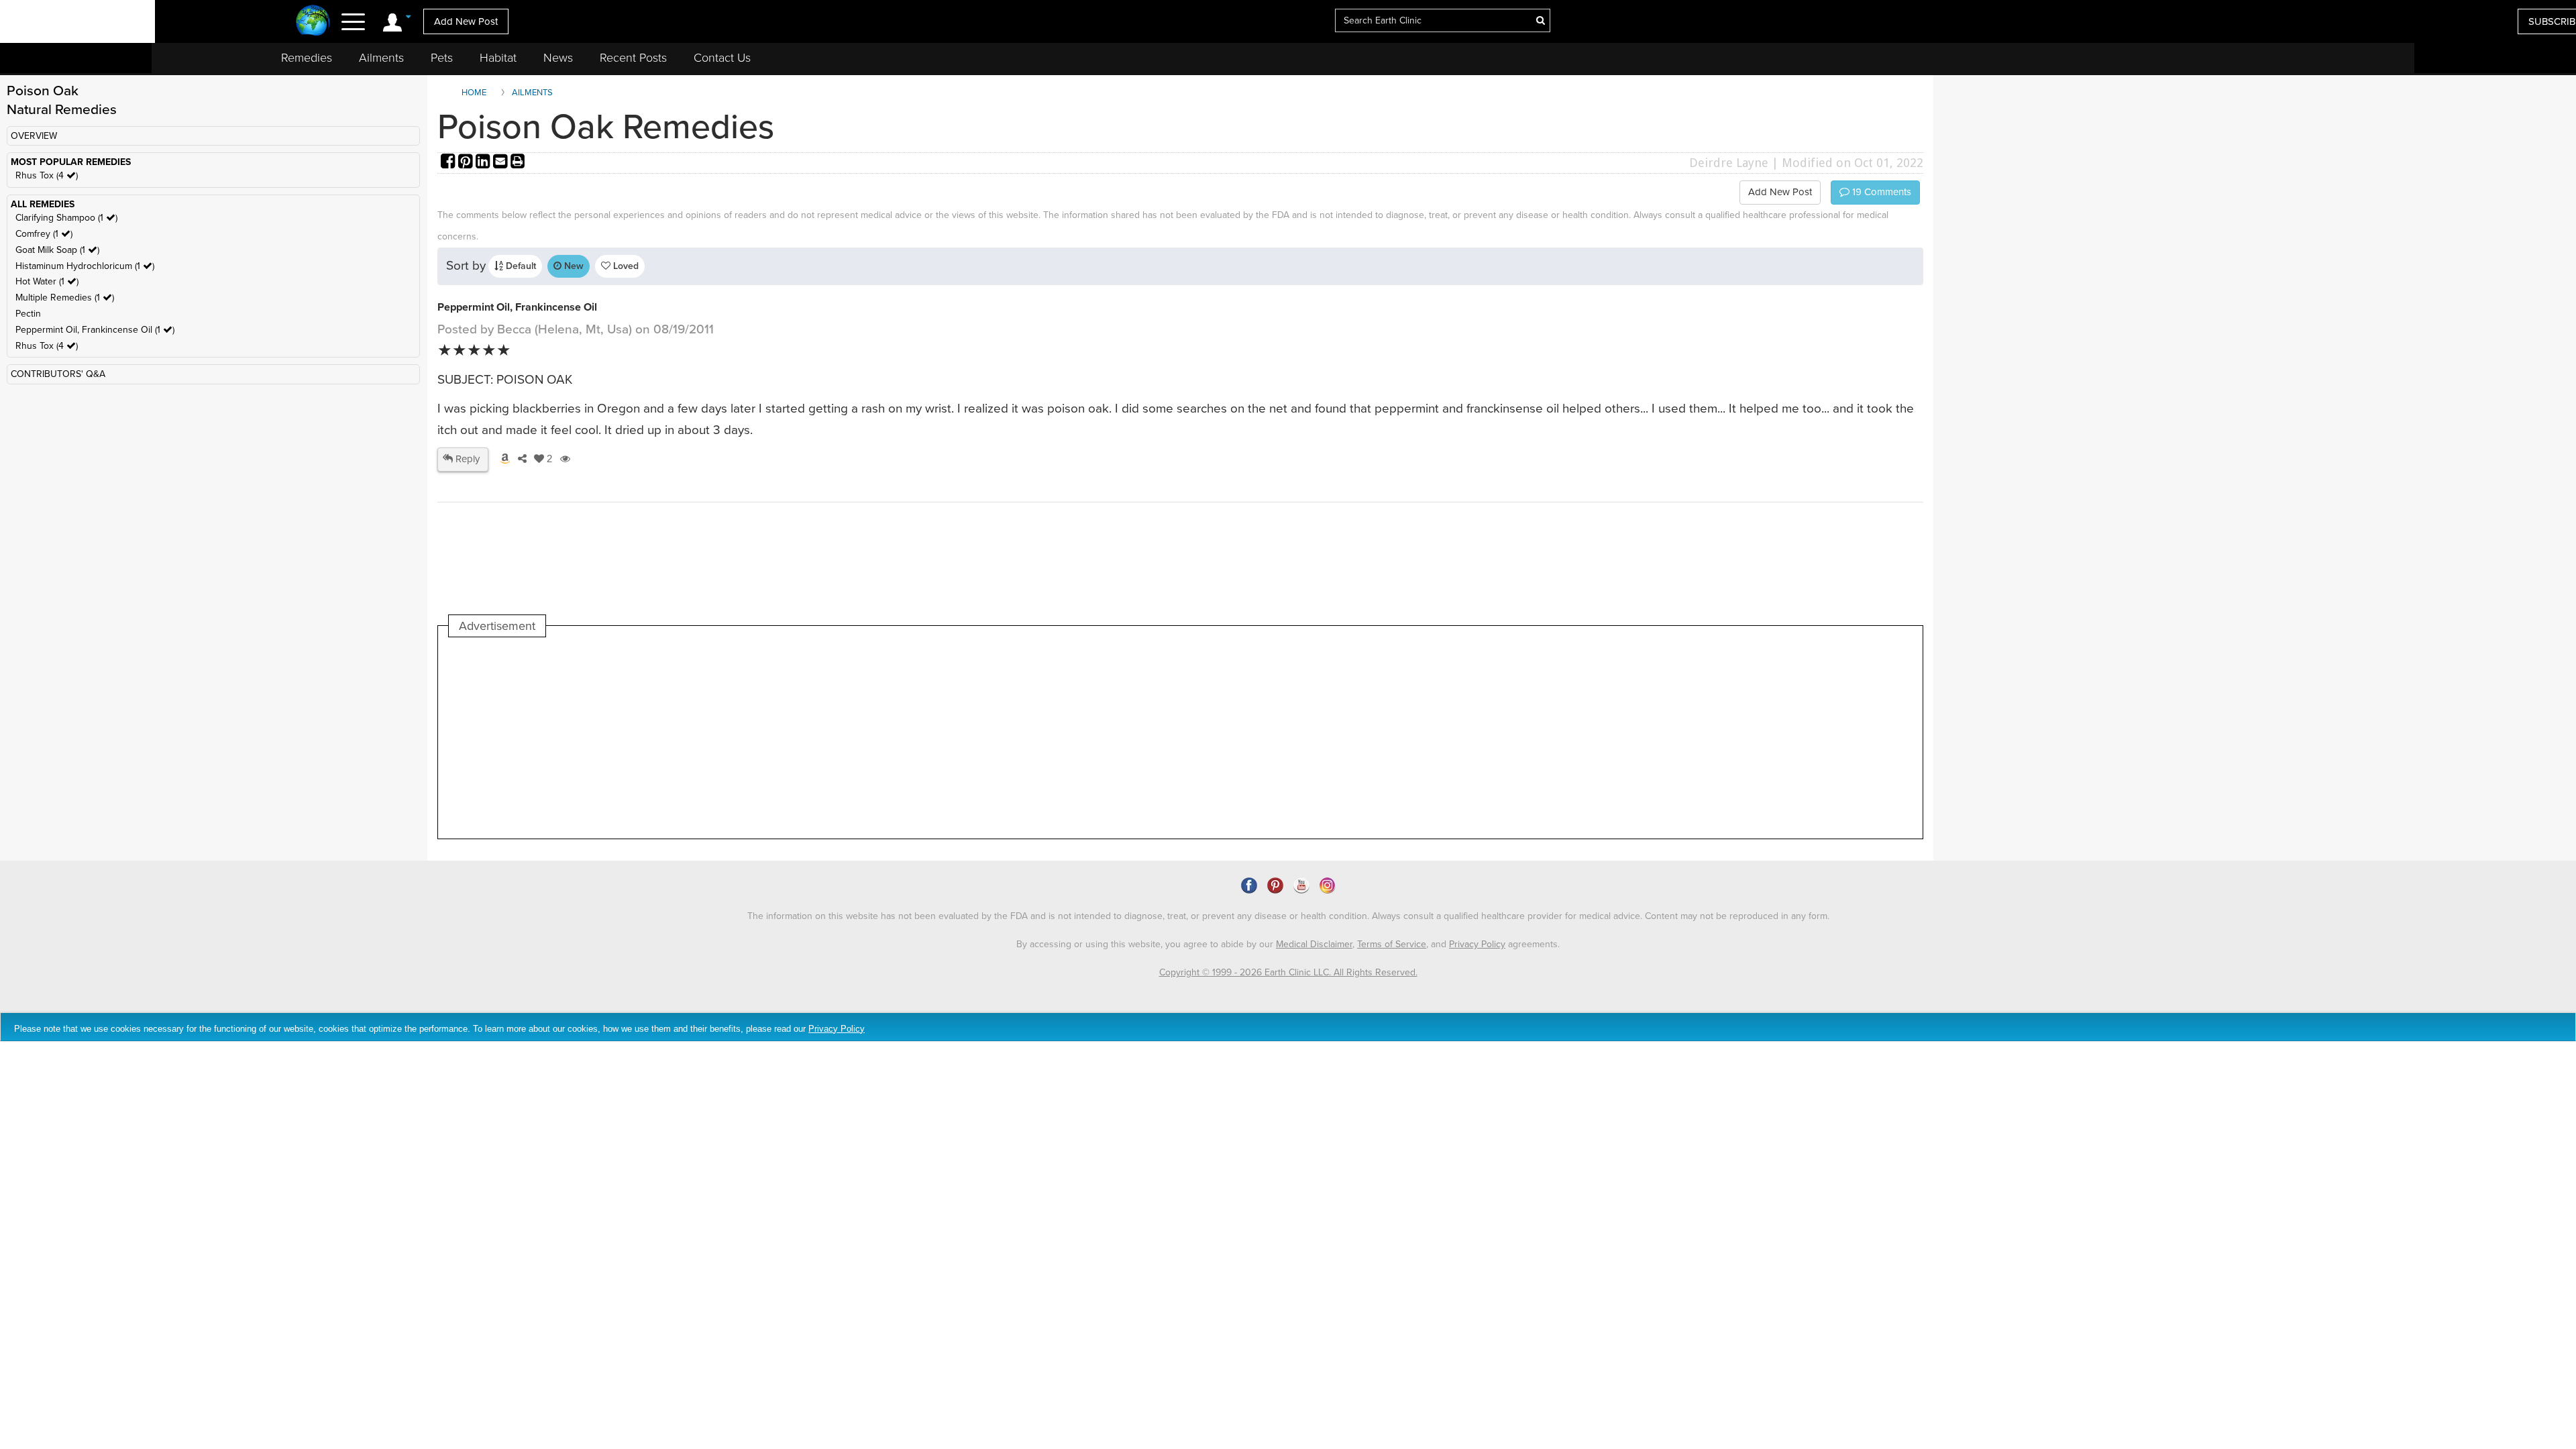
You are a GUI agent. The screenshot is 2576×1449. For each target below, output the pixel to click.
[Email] (502, 163)
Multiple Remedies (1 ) (65, 298)
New (573, 266)
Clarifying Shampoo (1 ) (66, 218)
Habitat (498, 58)
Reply (466, 459)
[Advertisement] (693, 738)
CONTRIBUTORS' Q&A (58, 374)
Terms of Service (1392, 944)
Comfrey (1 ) (44, 234)
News (558, 58)
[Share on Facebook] (449, 163)
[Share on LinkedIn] (484, 163)
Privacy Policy (1477, 944)
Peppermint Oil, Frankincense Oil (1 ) (95, 330)
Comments (1880, 192)
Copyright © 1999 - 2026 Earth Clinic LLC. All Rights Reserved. (1288, 972)
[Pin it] (467, 163)
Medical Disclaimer (1314, 944)
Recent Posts (633, 58)
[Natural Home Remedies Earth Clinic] (313, 22)
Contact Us (722, 58)
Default (520, 266)
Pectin (28, 314)
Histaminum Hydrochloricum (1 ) (85, 266)
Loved (625, 266)
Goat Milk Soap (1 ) (57, 250)
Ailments (381, 58)
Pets (442, 58)
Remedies (307, 58)
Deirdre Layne (1729, 163)
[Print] (518, 163)
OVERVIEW (34, 136)
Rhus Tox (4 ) (47, 175)
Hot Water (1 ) (47, 281)
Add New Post (466, 21)
